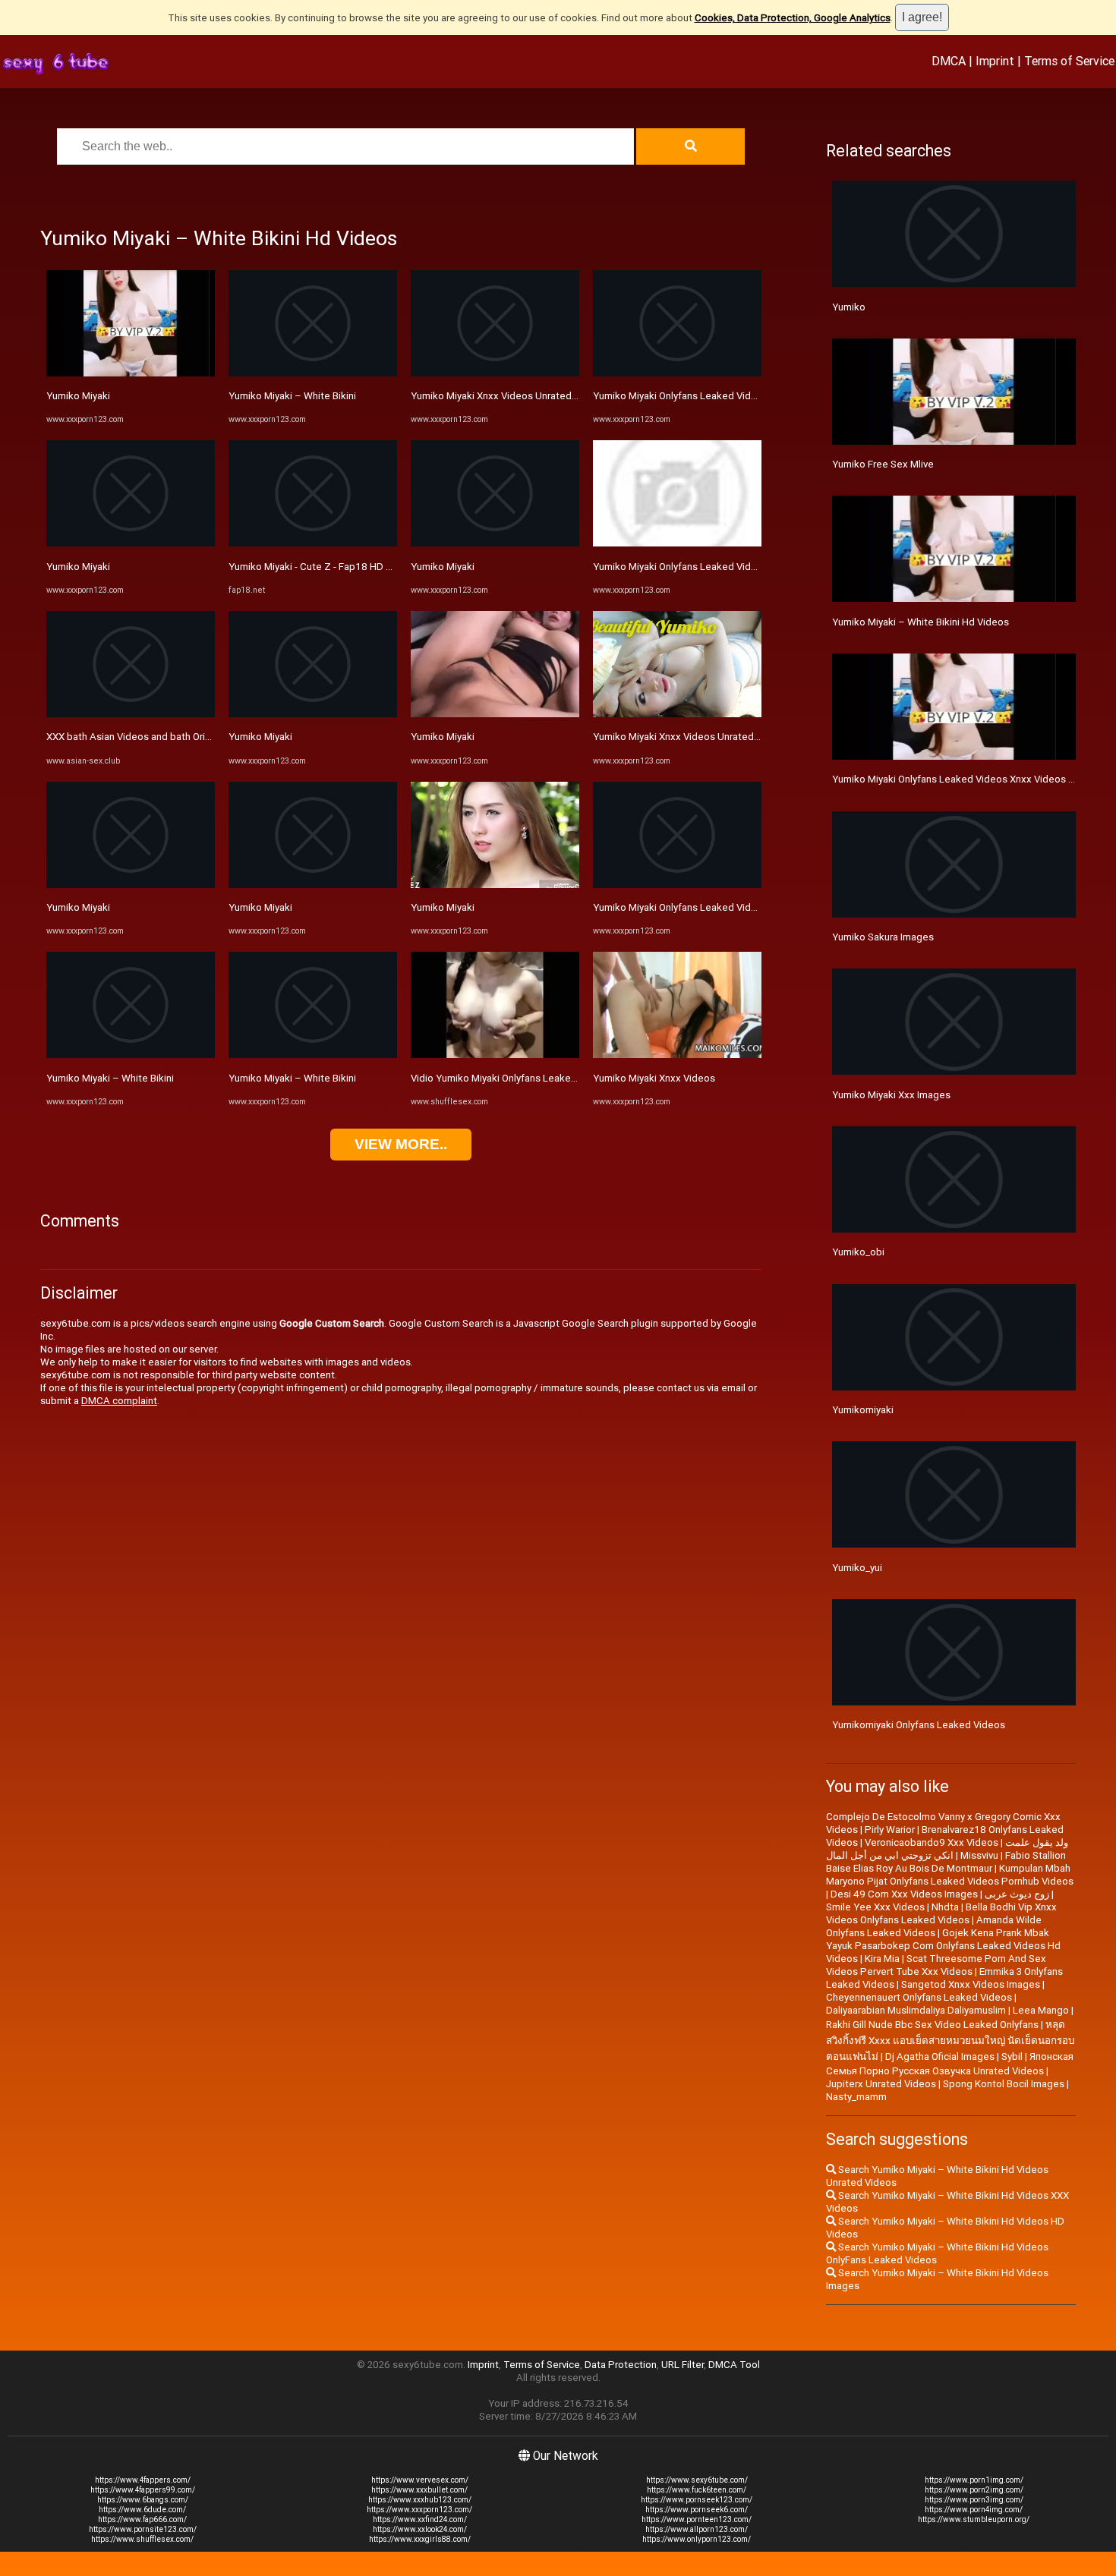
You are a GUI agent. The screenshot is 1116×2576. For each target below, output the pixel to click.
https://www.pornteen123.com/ (697, 2519)
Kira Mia (882, 1959)
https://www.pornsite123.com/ (143, 2529)
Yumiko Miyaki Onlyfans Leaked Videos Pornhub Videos (718, 396)
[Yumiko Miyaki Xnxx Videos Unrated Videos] (495, 373)
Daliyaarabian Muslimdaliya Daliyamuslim (916, 2010)
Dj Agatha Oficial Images (940, 2056)
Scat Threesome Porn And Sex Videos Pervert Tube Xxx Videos (936, 1965)
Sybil (1012, 2056)
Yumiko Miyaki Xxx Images (891, 1095)
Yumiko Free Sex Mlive (883, 464)
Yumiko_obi (858, 1252)
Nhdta (945, 1907)
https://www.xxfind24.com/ (420, 2519)
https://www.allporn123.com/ (697, 2529)
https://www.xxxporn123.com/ (419, 2510)
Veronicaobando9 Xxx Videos (932, 1842)
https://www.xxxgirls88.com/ (420, 2539)
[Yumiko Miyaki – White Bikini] (131, 1055)
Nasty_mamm (856, 2097)
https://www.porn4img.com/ (974, 2510)
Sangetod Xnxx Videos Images (971, 1984)
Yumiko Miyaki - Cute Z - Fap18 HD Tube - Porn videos (350, 567)
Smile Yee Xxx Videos (875, 1907)
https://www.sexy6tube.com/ (697, 2480)
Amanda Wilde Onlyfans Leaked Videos (934, 1926)
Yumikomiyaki (863, 1410)
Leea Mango (1041, 2010)
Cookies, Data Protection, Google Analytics (793, 18)
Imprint (995, 61)
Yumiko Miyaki (78, 396)
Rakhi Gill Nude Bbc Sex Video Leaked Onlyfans (932, 2025)
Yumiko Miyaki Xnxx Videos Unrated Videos (508, 396)
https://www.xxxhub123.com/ (420, 2500)
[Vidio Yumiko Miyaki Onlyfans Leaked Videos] (495, 1055)
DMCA (949, 61)
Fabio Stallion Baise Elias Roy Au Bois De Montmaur (946, 1862)
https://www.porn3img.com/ (974, 2500)
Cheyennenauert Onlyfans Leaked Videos (919, 1997)
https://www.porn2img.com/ (974, 2490)
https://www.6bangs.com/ (143, 2500)
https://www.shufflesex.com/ (142, 2539)
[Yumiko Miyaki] (131, 373)
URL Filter (683, 2365)
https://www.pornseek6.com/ (697, 2510)
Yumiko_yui (857, 1568)
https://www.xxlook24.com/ (420, 2529)
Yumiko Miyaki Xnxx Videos (654, 1078)
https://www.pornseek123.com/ (697, 2500)
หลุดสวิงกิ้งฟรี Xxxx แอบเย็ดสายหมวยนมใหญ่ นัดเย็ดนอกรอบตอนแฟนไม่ (950, 2041)
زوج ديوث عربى (1017, 1894)
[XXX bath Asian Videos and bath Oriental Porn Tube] (131, 714)
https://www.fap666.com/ (142, 2519)
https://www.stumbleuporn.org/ (974, 2519)
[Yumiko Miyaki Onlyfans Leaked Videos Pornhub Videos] (677, 373)
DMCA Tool (734, 2365)
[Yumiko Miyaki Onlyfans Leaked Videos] (677, 543)
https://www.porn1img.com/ (974, 2480)
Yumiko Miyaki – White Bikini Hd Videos (921, 622)
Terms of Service (1069, 61)
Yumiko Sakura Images (883, 937)
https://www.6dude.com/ (142, 2510)
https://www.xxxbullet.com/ (419, 2490)
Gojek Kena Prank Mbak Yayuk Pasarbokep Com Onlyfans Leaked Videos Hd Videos (943, 1946)
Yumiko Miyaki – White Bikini (110, 1078)
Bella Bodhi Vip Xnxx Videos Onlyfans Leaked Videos (941, 1913)
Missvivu (979, 1855)
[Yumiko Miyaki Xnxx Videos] (677, 1055)
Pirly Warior (890, 1830)
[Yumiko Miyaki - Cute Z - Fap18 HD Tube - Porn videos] (313, 543)
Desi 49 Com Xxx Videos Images (904, 1894)
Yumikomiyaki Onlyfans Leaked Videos (919, 1725)
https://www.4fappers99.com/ (143, 2490)
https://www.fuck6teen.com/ (697, 2490)
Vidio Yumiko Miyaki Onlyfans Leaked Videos (511, 1078)
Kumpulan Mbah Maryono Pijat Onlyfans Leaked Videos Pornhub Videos (950, 1875)
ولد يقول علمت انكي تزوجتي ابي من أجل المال (947, 1849)
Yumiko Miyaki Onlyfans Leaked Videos (681, 567)
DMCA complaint (119, 1401)
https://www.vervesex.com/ (420, 2480)
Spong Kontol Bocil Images (1004, 2084)
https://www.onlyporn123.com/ (697, 2539)
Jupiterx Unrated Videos (881, 2084)
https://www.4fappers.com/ (143, 2480)
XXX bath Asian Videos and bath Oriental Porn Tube (162, 737)
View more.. (401, 1144)
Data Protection (621, 2365)
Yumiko (849, 307)
